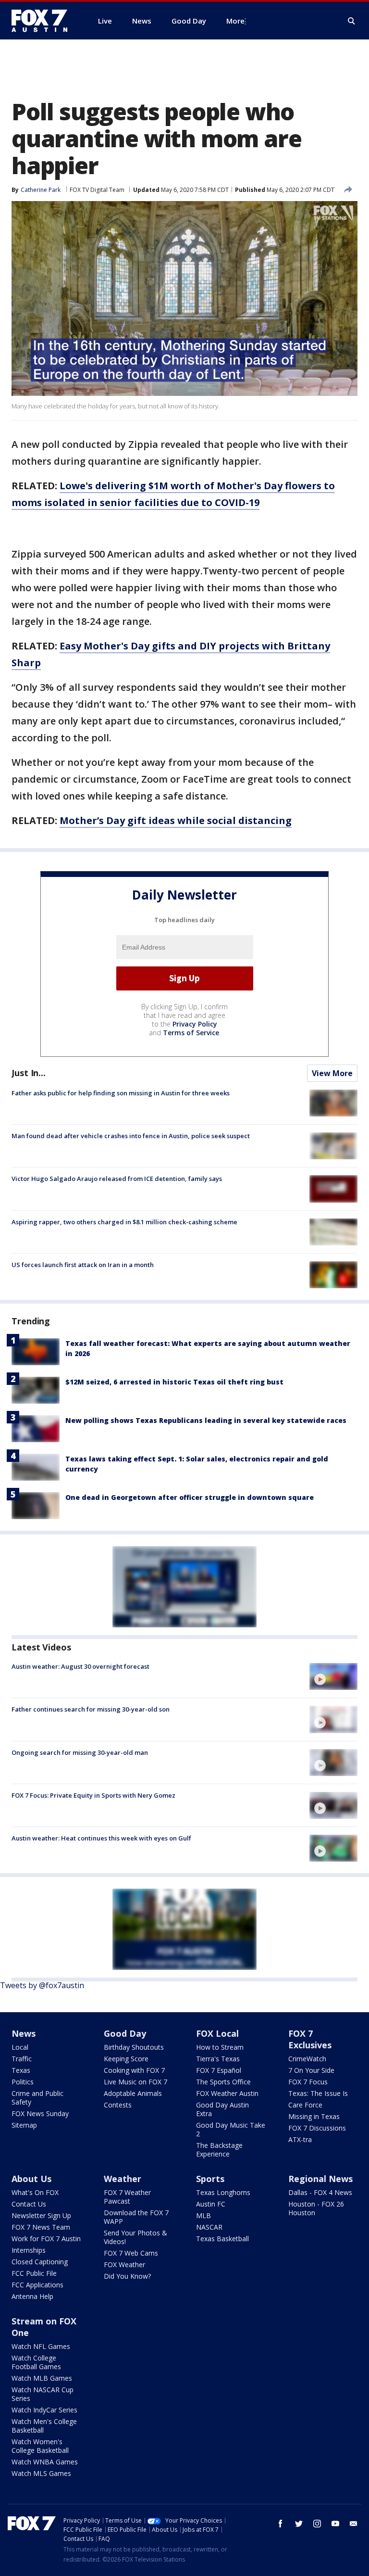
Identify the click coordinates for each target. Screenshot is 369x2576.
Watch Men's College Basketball (44, 2426)
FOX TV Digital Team (97, 190)
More (235, 21)
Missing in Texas (314, 2116)
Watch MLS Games (41, 2473)
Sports (210, 2179)
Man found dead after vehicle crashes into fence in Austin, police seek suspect (131, 1136)
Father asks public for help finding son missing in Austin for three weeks (121, 1093)
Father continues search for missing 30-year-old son (91, 1709)
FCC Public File (34, 2273)
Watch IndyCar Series (44, 2410)
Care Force (305, 2105)
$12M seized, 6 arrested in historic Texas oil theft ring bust (174, 1382)
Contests (118, 2105)
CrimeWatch (307, 2059)
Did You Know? (127, 2276)
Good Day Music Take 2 (231, 2129)
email (354, 2524)
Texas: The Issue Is (318, 2093)
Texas (21, 2070)
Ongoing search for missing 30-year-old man (80, 1752)
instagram (317, 2524)
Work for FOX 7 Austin (46, 2239)
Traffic (22, 2059)
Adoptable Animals (133, 2093)
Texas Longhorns (223, 2192)
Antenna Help (32, 2296)
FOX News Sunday (40, 2113)
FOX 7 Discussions (317, 2128)
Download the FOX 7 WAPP (136, 2217)
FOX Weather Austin (227, 2093)
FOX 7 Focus (308, 2082)
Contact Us (29, 2204)
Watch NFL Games (41, 2346)
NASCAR (209, 2227)
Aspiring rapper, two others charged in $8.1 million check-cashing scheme (124, 1222)
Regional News (320, 2179)
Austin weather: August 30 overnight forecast (80, 1666)
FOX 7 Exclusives (310, 2039)
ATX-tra (300, 2139)
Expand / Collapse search (352, 21)
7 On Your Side (311, 2070)
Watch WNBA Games (45, 2462)
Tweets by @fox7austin (42, 1985)
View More (332, 1073)
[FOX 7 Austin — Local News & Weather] (43, 21)
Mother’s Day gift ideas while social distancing (176, 820)
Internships (29, 2250)
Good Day (125, 2033)
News (24, 2033)
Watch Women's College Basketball (40, 2446)
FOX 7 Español (219, 2070)
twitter (299, 2524)
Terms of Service (191, 1033)
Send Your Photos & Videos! (135, 2237)
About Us (31, 2179)
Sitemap (24, 2125)
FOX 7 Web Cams (131, 2253)
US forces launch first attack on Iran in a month (83, 1265)
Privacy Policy (195, 1024)
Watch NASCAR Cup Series (43, 2394)
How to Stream (220, 2047)
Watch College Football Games (36, 2362)
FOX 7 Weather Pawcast (127, 2197)
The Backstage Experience (219, 2150)
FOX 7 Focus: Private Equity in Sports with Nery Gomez (93, 1795)
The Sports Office (223, 2082)
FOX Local (217, 2033)
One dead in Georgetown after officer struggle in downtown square (190, 1497)
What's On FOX (35, 2192)
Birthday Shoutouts (134, 2047)
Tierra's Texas (218, 2059)
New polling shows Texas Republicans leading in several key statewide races (206, 1420)
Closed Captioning (40, 2262)
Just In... (29, 1073)
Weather (123, 2179)
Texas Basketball (222, 2239)
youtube (335, 2524)
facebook (281, 2524)
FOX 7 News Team (41, 2227)
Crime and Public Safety (37, 2098)
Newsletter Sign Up (41, 2215)
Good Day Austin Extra (222, 2109)
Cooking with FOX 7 (134, 2070)
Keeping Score (126, 2059)
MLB (203, 2215)
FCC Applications (37, 2285)
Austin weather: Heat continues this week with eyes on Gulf (101, 1838)
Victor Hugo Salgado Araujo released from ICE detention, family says (117, 1179)
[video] (333, 1676)
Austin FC (211, 2204)
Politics (23, 2082)
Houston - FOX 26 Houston (316, 2208)
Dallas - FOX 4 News (320, 2192)
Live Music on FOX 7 (135, 2082)
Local (20, 2047)
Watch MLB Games (42, 2378)
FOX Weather (124, 2265)
